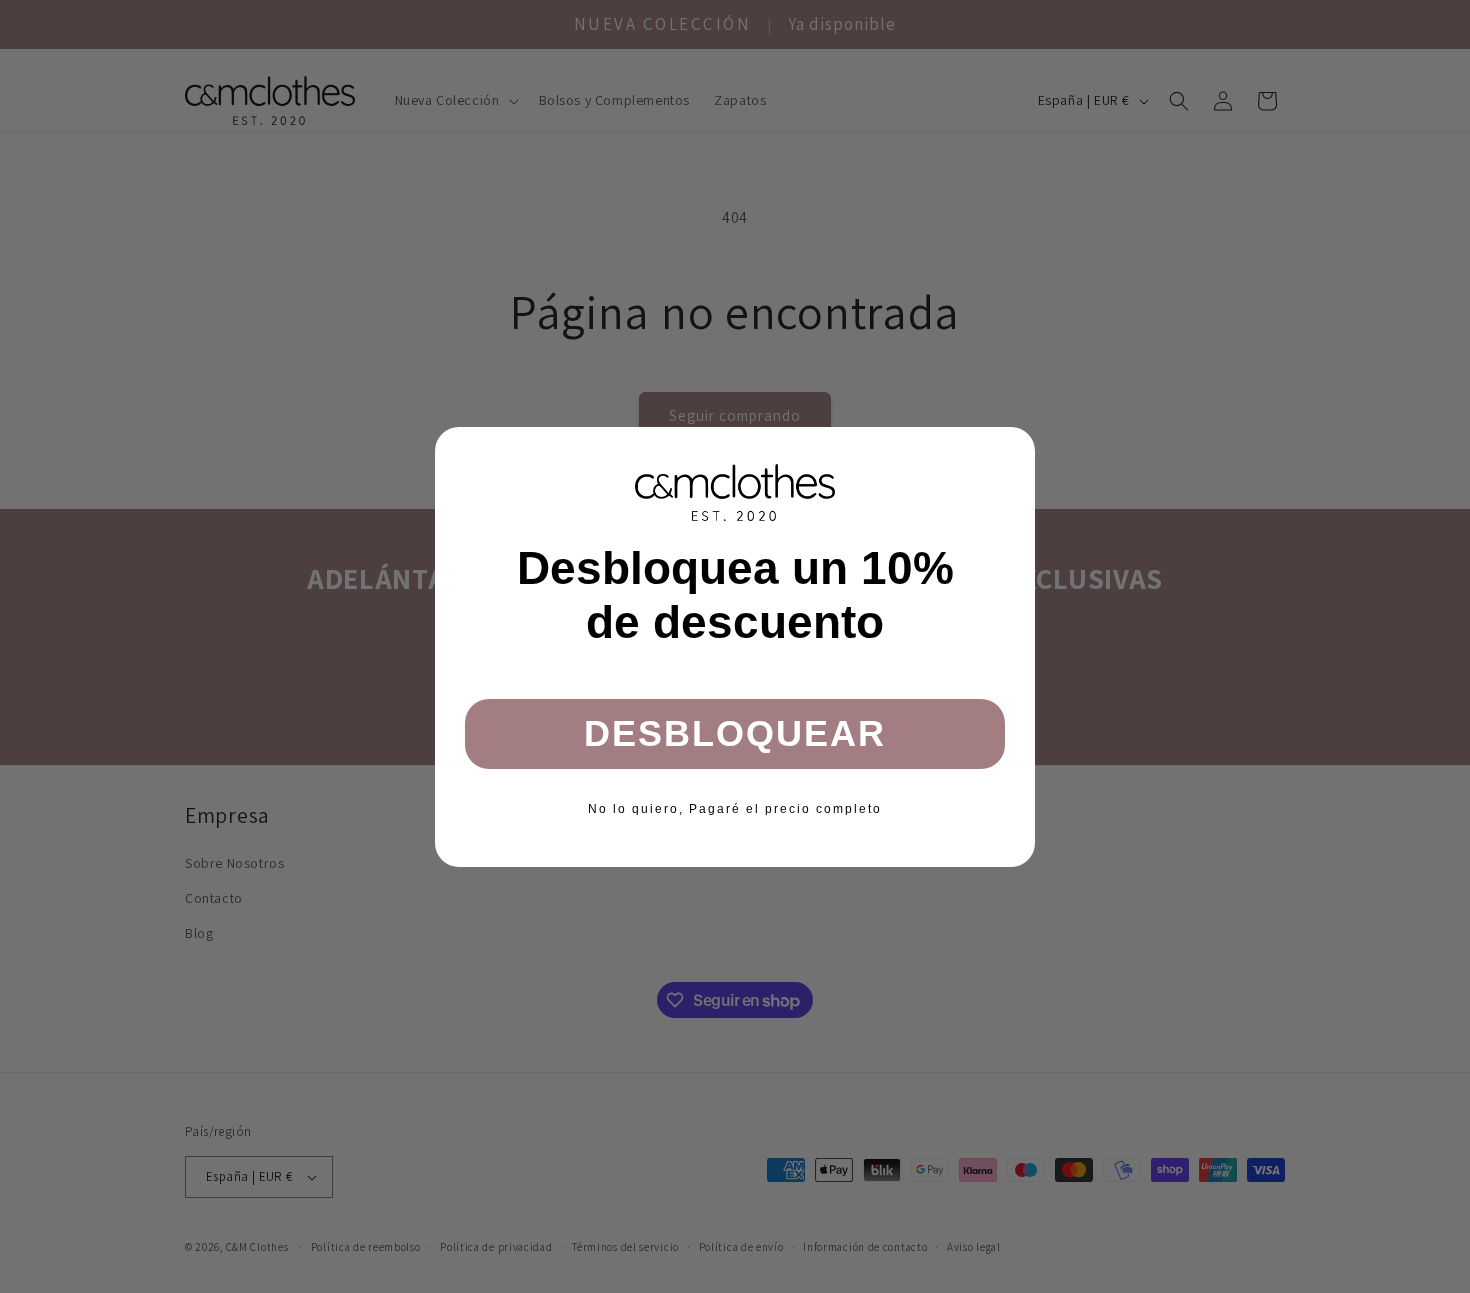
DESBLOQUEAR (735, 733)
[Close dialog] (1013, 449)
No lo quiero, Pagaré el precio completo (735, 809)
